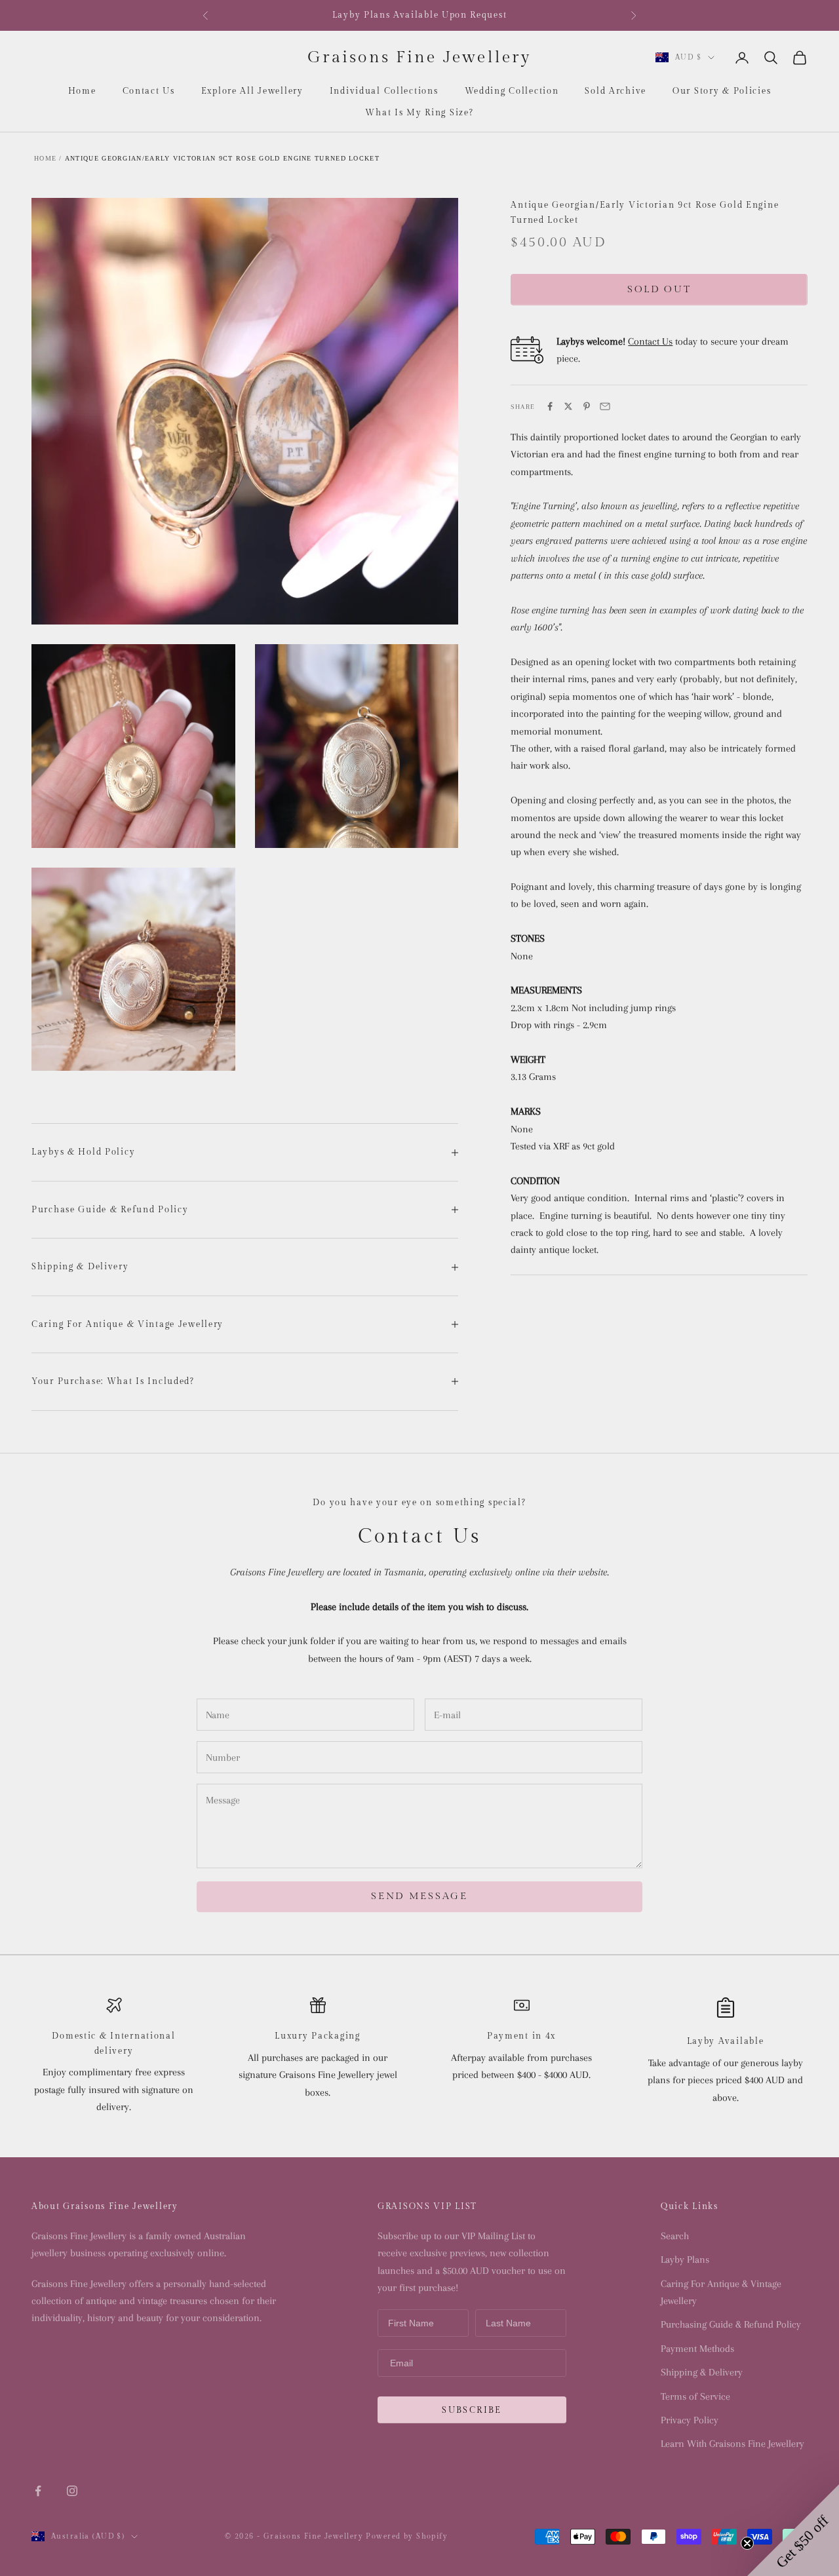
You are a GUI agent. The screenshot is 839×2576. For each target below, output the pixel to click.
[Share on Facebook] (550, 406)
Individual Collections (384, 91)
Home (82, 91)
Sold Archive (615, 91)
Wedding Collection (512, 91)
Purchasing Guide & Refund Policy (731, 2324)
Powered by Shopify (407, 2536)
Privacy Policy (690, 2420)
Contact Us (149, 91)
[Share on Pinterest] (587, 406)
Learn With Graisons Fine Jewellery (732, 2444)
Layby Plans (685, 2259)
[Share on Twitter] (568, 406)
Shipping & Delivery (702, 2372)
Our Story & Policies (722, 91)
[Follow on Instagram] (72, 2491)
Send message (419, 1896)
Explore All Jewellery (252, 91)
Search (675, 2236)
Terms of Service (695, 2396)
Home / (48, 158)
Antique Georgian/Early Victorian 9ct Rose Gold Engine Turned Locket (222, 158)
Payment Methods (697, 2349)
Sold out (659, 289)
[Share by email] (605, 406)
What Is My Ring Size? (419, 113)
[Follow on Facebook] (38, 2491)
